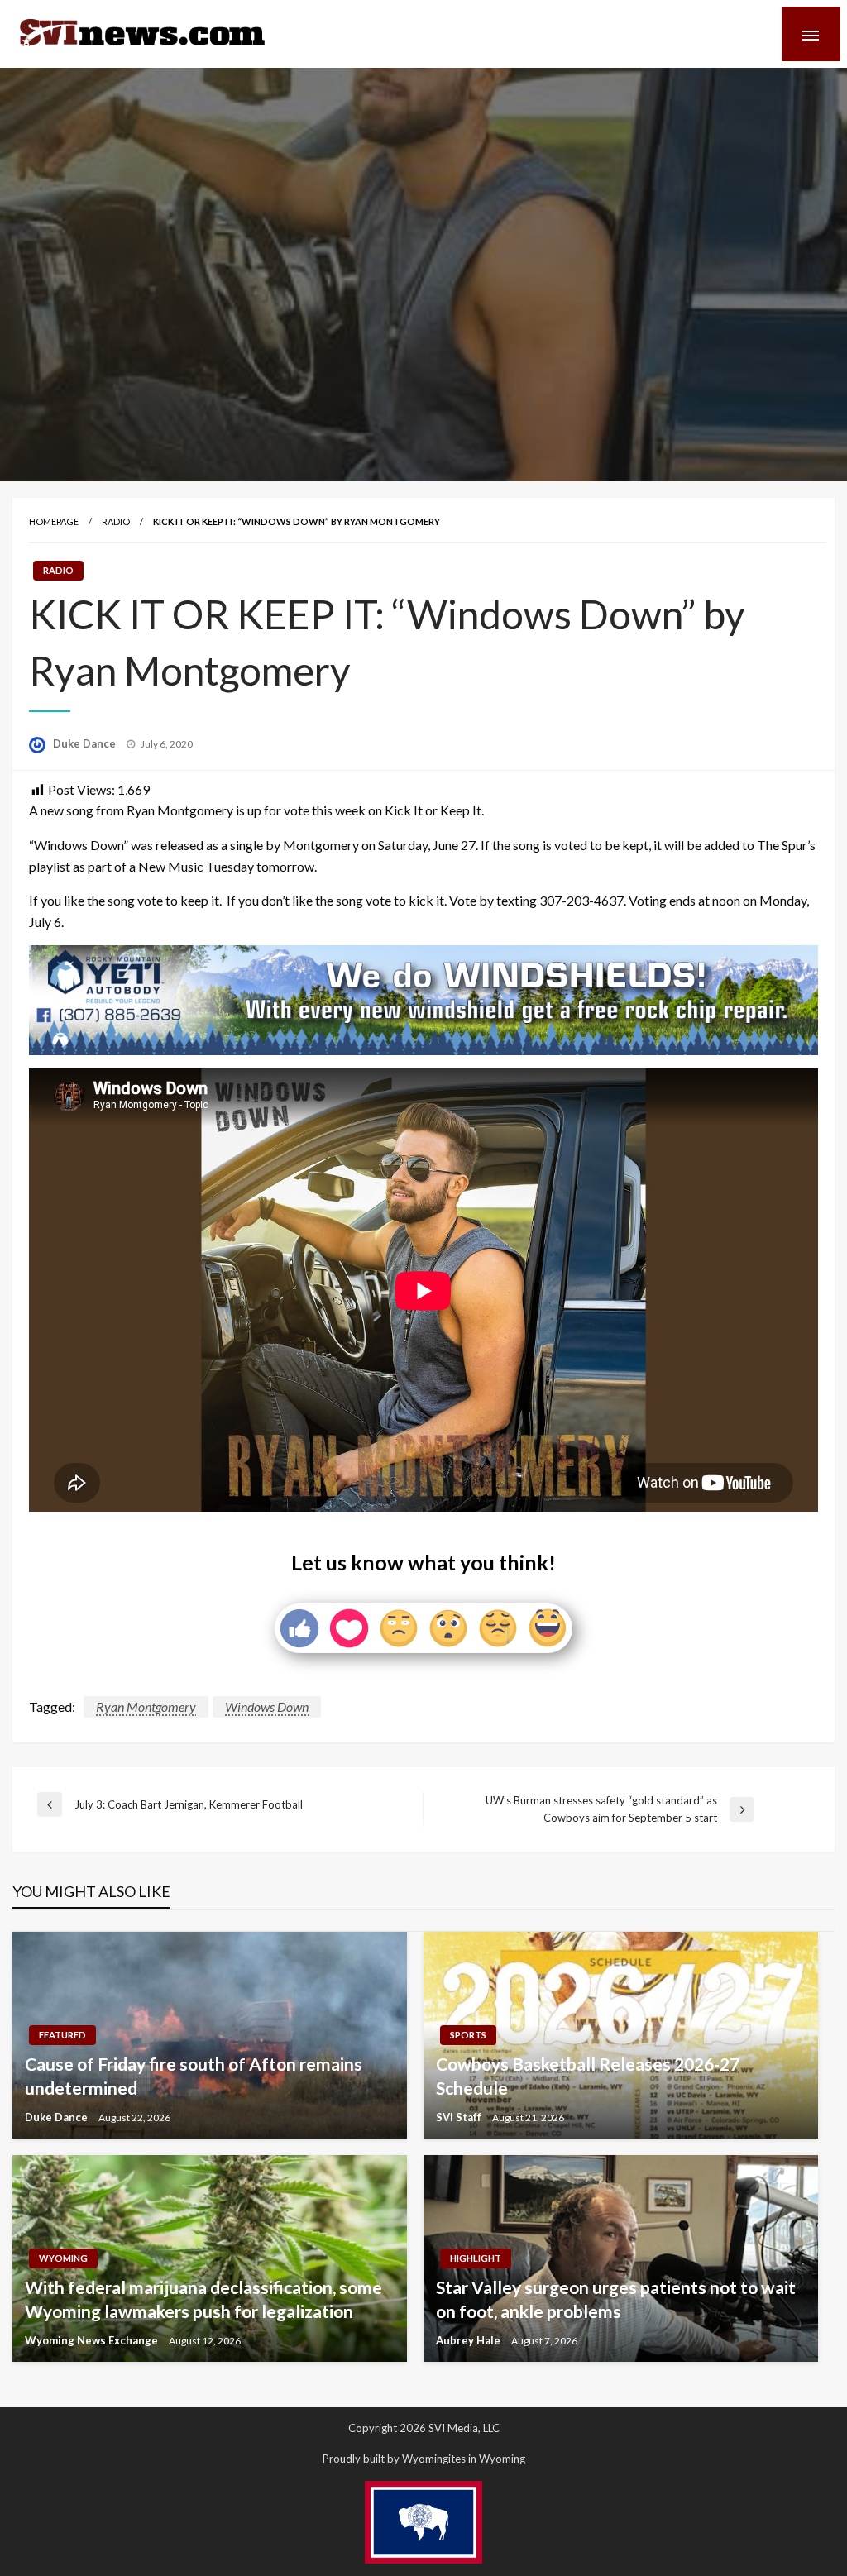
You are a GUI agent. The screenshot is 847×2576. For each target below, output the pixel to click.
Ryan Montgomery (146, 1706)
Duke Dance (86, 743)
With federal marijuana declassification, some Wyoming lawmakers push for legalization (203, 2299)
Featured (62, 2035)
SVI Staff (460, 2117)
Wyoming (63, 2258)
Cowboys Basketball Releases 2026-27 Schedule (588, 2076)
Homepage (54, 521)
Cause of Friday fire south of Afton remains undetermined (194, 2076)
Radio (116, 521)
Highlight (476, 2258)
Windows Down (267, 1706)
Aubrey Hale (469, 2340)
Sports (468, 2035)
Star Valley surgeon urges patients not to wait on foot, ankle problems (616, 2299)
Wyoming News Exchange (93, 2340)
